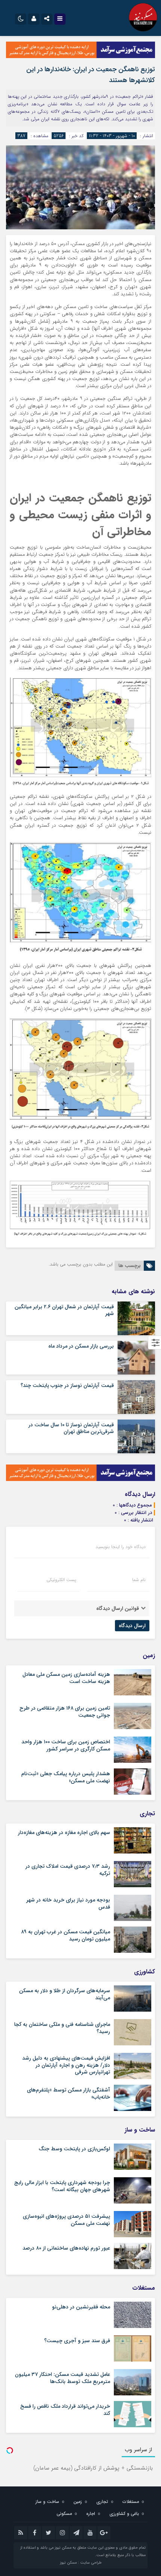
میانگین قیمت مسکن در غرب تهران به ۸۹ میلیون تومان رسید (66, 1935)
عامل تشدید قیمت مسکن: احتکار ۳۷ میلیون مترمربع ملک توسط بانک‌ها (63, 2378)
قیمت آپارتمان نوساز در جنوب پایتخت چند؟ (67, 1385)
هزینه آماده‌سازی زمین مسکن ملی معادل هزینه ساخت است (66, 1678)
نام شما (139, 1580)
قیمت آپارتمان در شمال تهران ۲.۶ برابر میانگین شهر (64, 1310)
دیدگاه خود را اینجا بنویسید (121, 1547)
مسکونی (64, 2514)
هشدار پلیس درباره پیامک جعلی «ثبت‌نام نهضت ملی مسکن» (66, 1777)
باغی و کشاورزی (124, 2514)
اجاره (91, 2514)
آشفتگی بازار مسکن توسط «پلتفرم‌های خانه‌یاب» (69, 2093)
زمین (78, 2502)
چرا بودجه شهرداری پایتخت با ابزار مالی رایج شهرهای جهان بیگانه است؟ (62, 2186)
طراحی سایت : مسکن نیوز (81, 2563)
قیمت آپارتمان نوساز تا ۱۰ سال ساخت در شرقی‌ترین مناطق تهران (71, 1428)
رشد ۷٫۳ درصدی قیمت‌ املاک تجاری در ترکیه (68, 1870)
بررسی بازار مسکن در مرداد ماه (81, 1346)
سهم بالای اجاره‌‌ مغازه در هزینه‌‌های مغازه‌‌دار (64, 1833)
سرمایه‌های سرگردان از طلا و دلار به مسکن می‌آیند (65, 1994)
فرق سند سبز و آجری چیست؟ (77, 2341)
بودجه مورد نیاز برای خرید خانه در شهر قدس (68, 1903)
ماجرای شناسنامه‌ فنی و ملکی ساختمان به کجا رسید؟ (62, 2028)
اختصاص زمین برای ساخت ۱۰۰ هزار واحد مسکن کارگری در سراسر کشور (66, 1745)
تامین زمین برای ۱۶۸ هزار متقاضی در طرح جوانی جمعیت (65, 1711)
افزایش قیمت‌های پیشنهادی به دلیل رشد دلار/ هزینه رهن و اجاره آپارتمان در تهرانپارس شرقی (66, 2065)
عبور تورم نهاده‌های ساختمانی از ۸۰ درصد (66, 2248)
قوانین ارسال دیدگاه (118, 1608)
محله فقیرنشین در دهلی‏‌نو (81, 2307)
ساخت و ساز (47, 2502)
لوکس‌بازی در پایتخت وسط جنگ (74, 2149)
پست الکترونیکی (61, 1580)
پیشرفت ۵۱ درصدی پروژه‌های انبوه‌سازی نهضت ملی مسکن (66, 2220)
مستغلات (131, 2502)
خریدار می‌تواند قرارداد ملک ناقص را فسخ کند (65, 2410)
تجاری (102, 2502)
